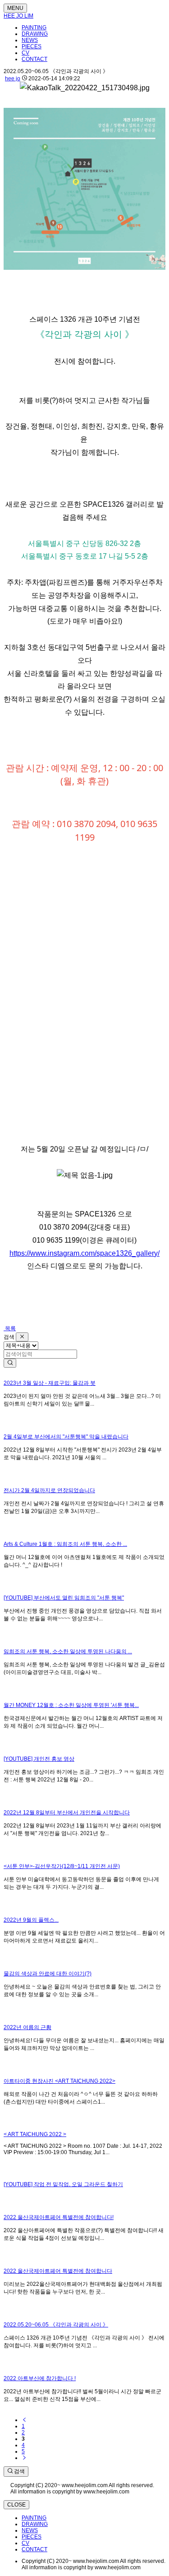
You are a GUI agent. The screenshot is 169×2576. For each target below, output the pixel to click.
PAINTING (34, 28)
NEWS (30, 40)
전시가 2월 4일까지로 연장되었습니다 (49, 1490)
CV (25, 53)
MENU (15, 8)
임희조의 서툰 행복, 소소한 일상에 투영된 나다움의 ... (68, 1651)
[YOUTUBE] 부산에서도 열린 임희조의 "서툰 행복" (64, 1598)
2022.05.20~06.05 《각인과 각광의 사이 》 (56, 2325)
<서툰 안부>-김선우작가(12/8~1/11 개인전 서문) (62, 1866)
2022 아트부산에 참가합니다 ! (40, 2378)
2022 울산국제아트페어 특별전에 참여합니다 (58, 2271)
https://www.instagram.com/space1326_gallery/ (84, 1253)
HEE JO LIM (18, 16)
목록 (10, 1328)
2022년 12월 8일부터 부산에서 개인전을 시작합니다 (67, 1813)
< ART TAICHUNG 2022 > (35, 2134)
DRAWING (35, 34)
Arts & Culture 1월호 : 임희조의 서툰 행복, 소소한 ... (65, 1544)
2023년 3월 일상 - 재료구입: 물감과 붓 (50, 1383)
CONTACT (34, 59)
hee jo (13, 79)
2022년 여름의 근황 (27, 2027)
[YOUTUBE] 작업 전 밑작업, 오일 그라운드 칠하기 (63, 2184)
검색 (19, 2471)
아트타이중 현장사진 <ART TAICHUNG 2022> (59, 2081)
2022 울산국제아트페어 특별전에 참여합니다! (59, 2217)
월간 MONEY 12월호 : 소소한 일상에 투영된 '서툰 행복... (71, 1705)
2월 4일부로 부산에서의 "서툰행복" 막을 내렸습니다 (66, 1437)
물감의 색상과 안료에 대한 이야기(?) (48, 1974)
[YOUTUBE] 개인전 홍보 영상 (39, 1759)
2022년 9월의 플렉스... (31, 1920)
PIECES (32, 46)
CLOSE (16, 2505)
